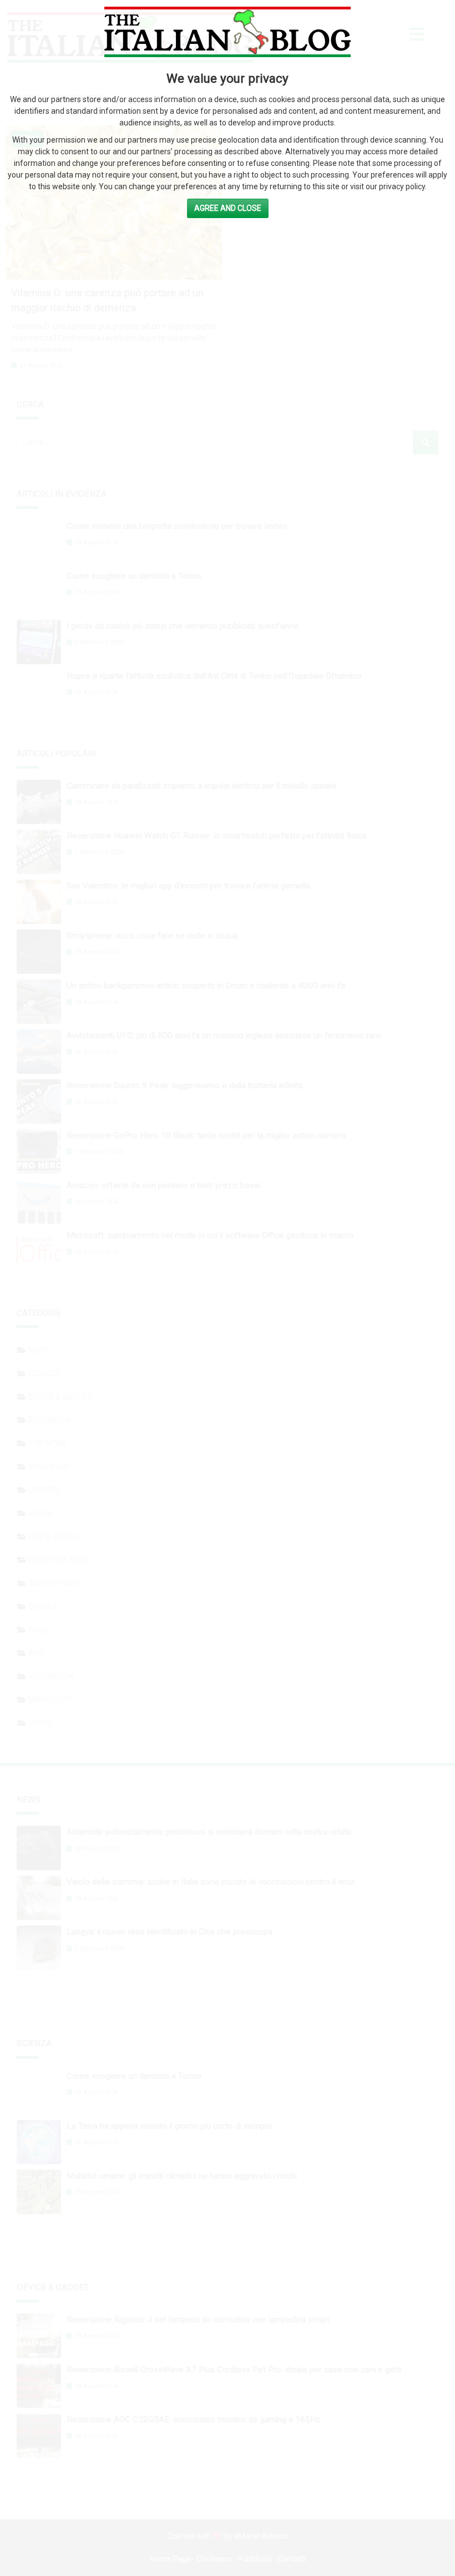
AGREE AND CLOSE (228, 208)
